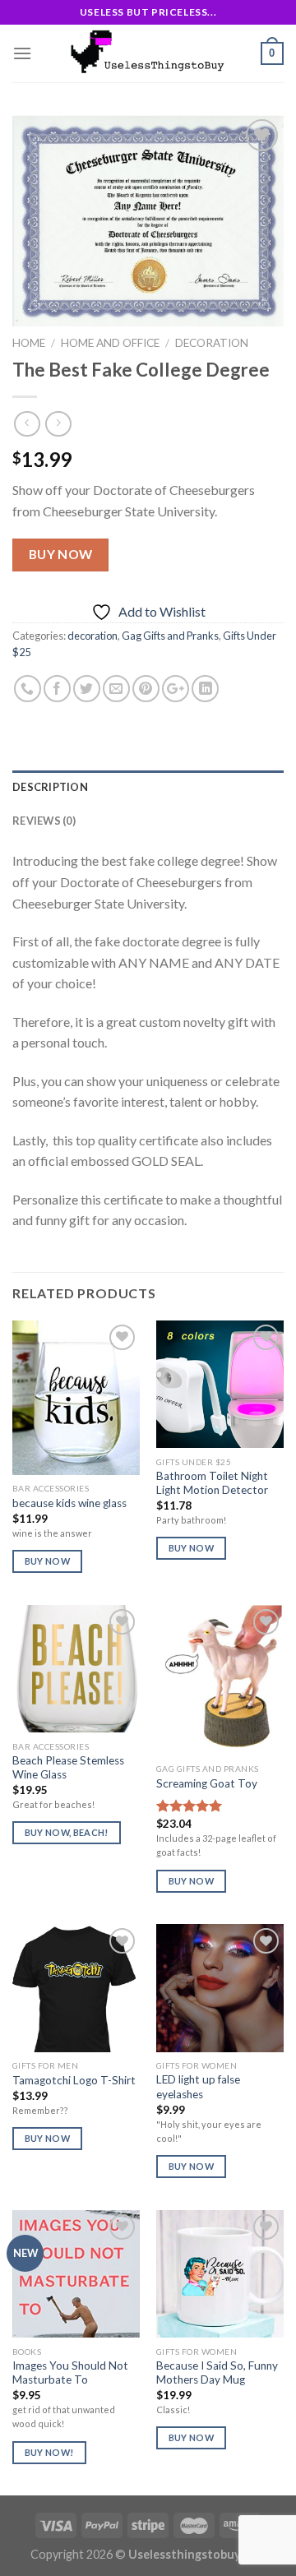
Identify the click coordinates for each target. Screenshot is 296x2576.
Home (29, 343)
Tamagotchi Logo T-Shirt (74, 2080)
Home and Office (110, 343)
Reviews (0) (44, 821)
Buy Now (61, 554)
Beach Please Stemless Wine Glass (68, 1768)
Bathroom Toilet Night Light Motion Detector (212, 1483)
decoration (212, 343)
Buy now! (49, 2452)
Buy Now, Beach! (67, 1832)
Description (50, 787)
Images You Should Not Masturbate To (70, 2373)
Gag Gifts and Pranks (170, 636)
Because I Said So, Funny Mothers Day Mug (217, 2373)
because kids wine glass (69, 1503)
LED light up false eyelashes (198, 2087)
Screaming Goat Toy (207, 1783)
